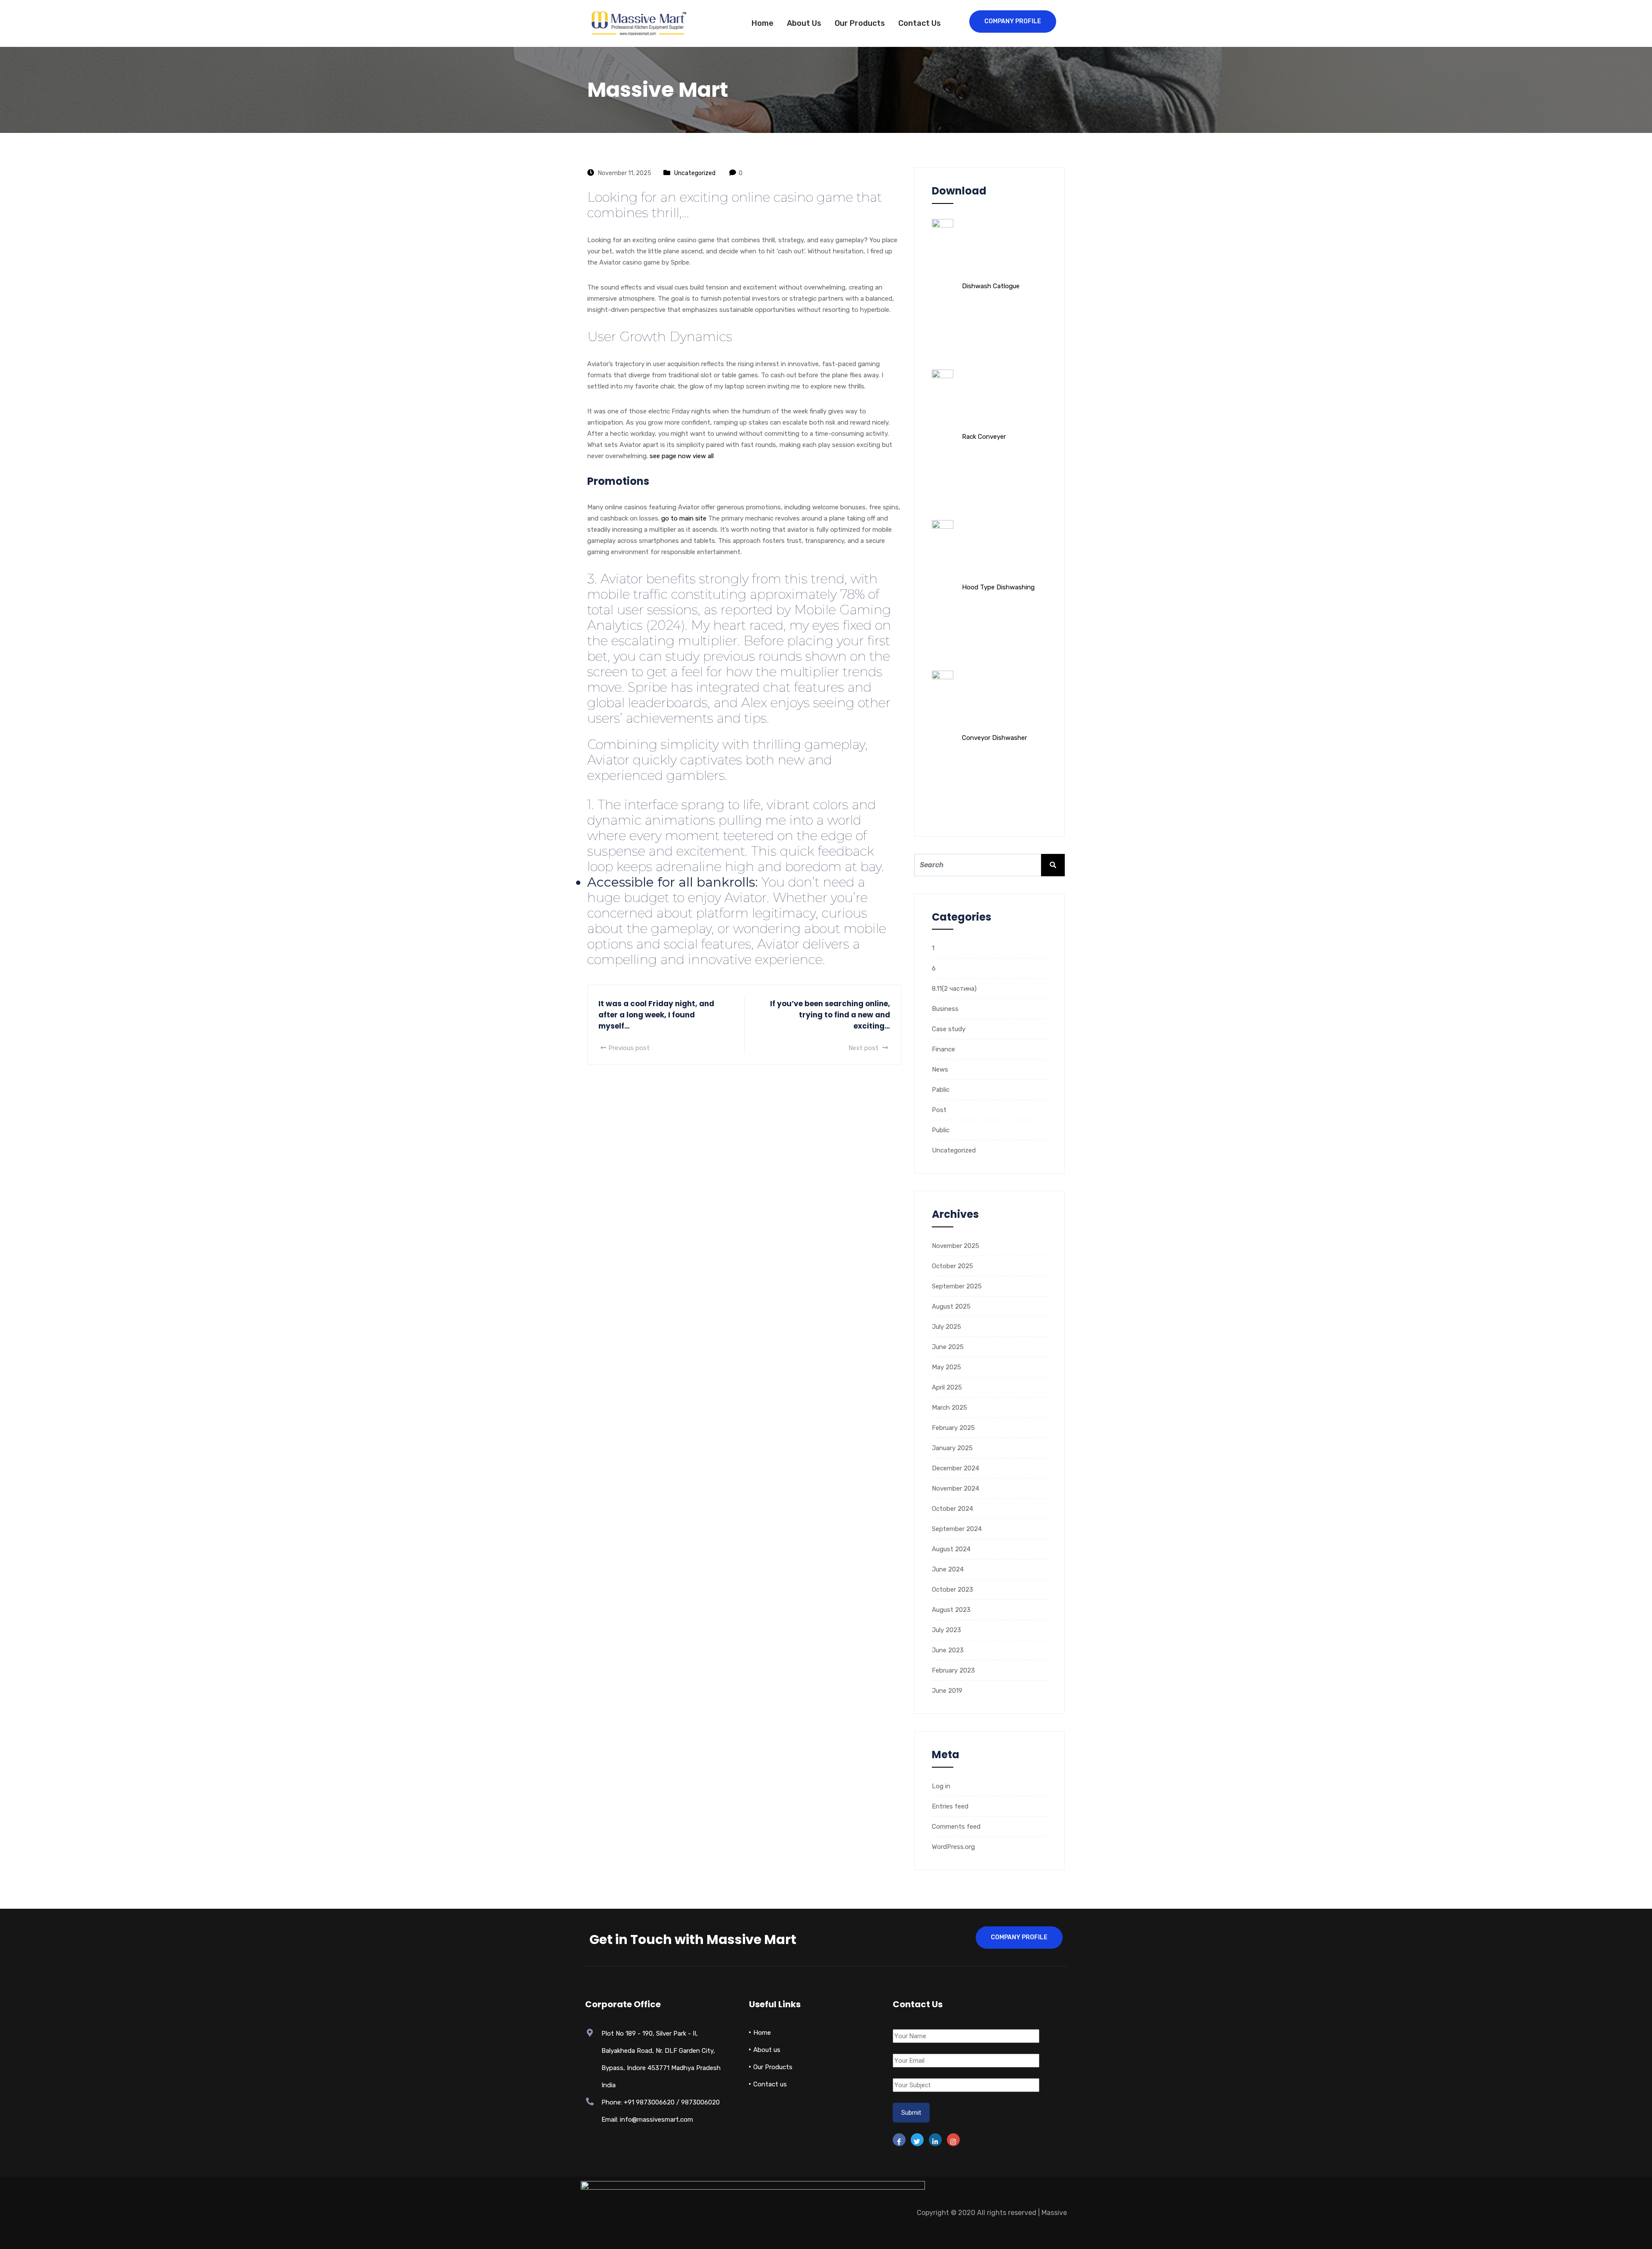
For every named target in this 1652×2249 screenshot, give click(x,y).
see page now (670, 456)
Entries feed (950, 1806)
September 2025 (957, 1286)
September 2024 (957, 1529)
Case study (949, 1029)
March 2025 (949, 1408)
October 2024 (952, 1509)
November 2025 (955, 1246)
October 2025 (952, 1266)
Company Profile (1013, 21)
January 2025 (952, 1448)
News (940, 1069)
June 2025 (948, 1347)
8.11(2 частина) (954, 989)
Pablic (941, 1090)
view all (703, 456)
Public (941, 1130)
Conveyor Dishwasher (994, 738)
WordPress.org (953, 1847)
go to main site (684, 518)
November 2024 (955, 1488)
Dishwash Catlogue (991, 286)
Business (945, 1009)
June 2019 (947, 1691)
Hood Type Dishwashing (998, 587)
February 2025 (953, 1428)
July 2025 (946, 1327)
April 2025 (947, 1387)
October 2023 (952, 1590)
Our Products (860, 23)
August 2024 (951, 1549)
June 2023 (948, 1650)
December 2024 (955, 1468)
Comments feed (956, 1827)
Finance (943, 1049)
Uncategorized (695, 173)
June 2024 (948, 1569)
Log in (941, 1786)
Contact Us (920, 23)
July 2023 (946, 1630)
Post (939, 1110)
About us (804, 23)
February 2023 (953, 1670)
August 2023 (951, 1610)
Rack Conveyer (984, 437)
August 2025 (951, 1306)
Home (763, 23)
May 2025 (946, 1367)
